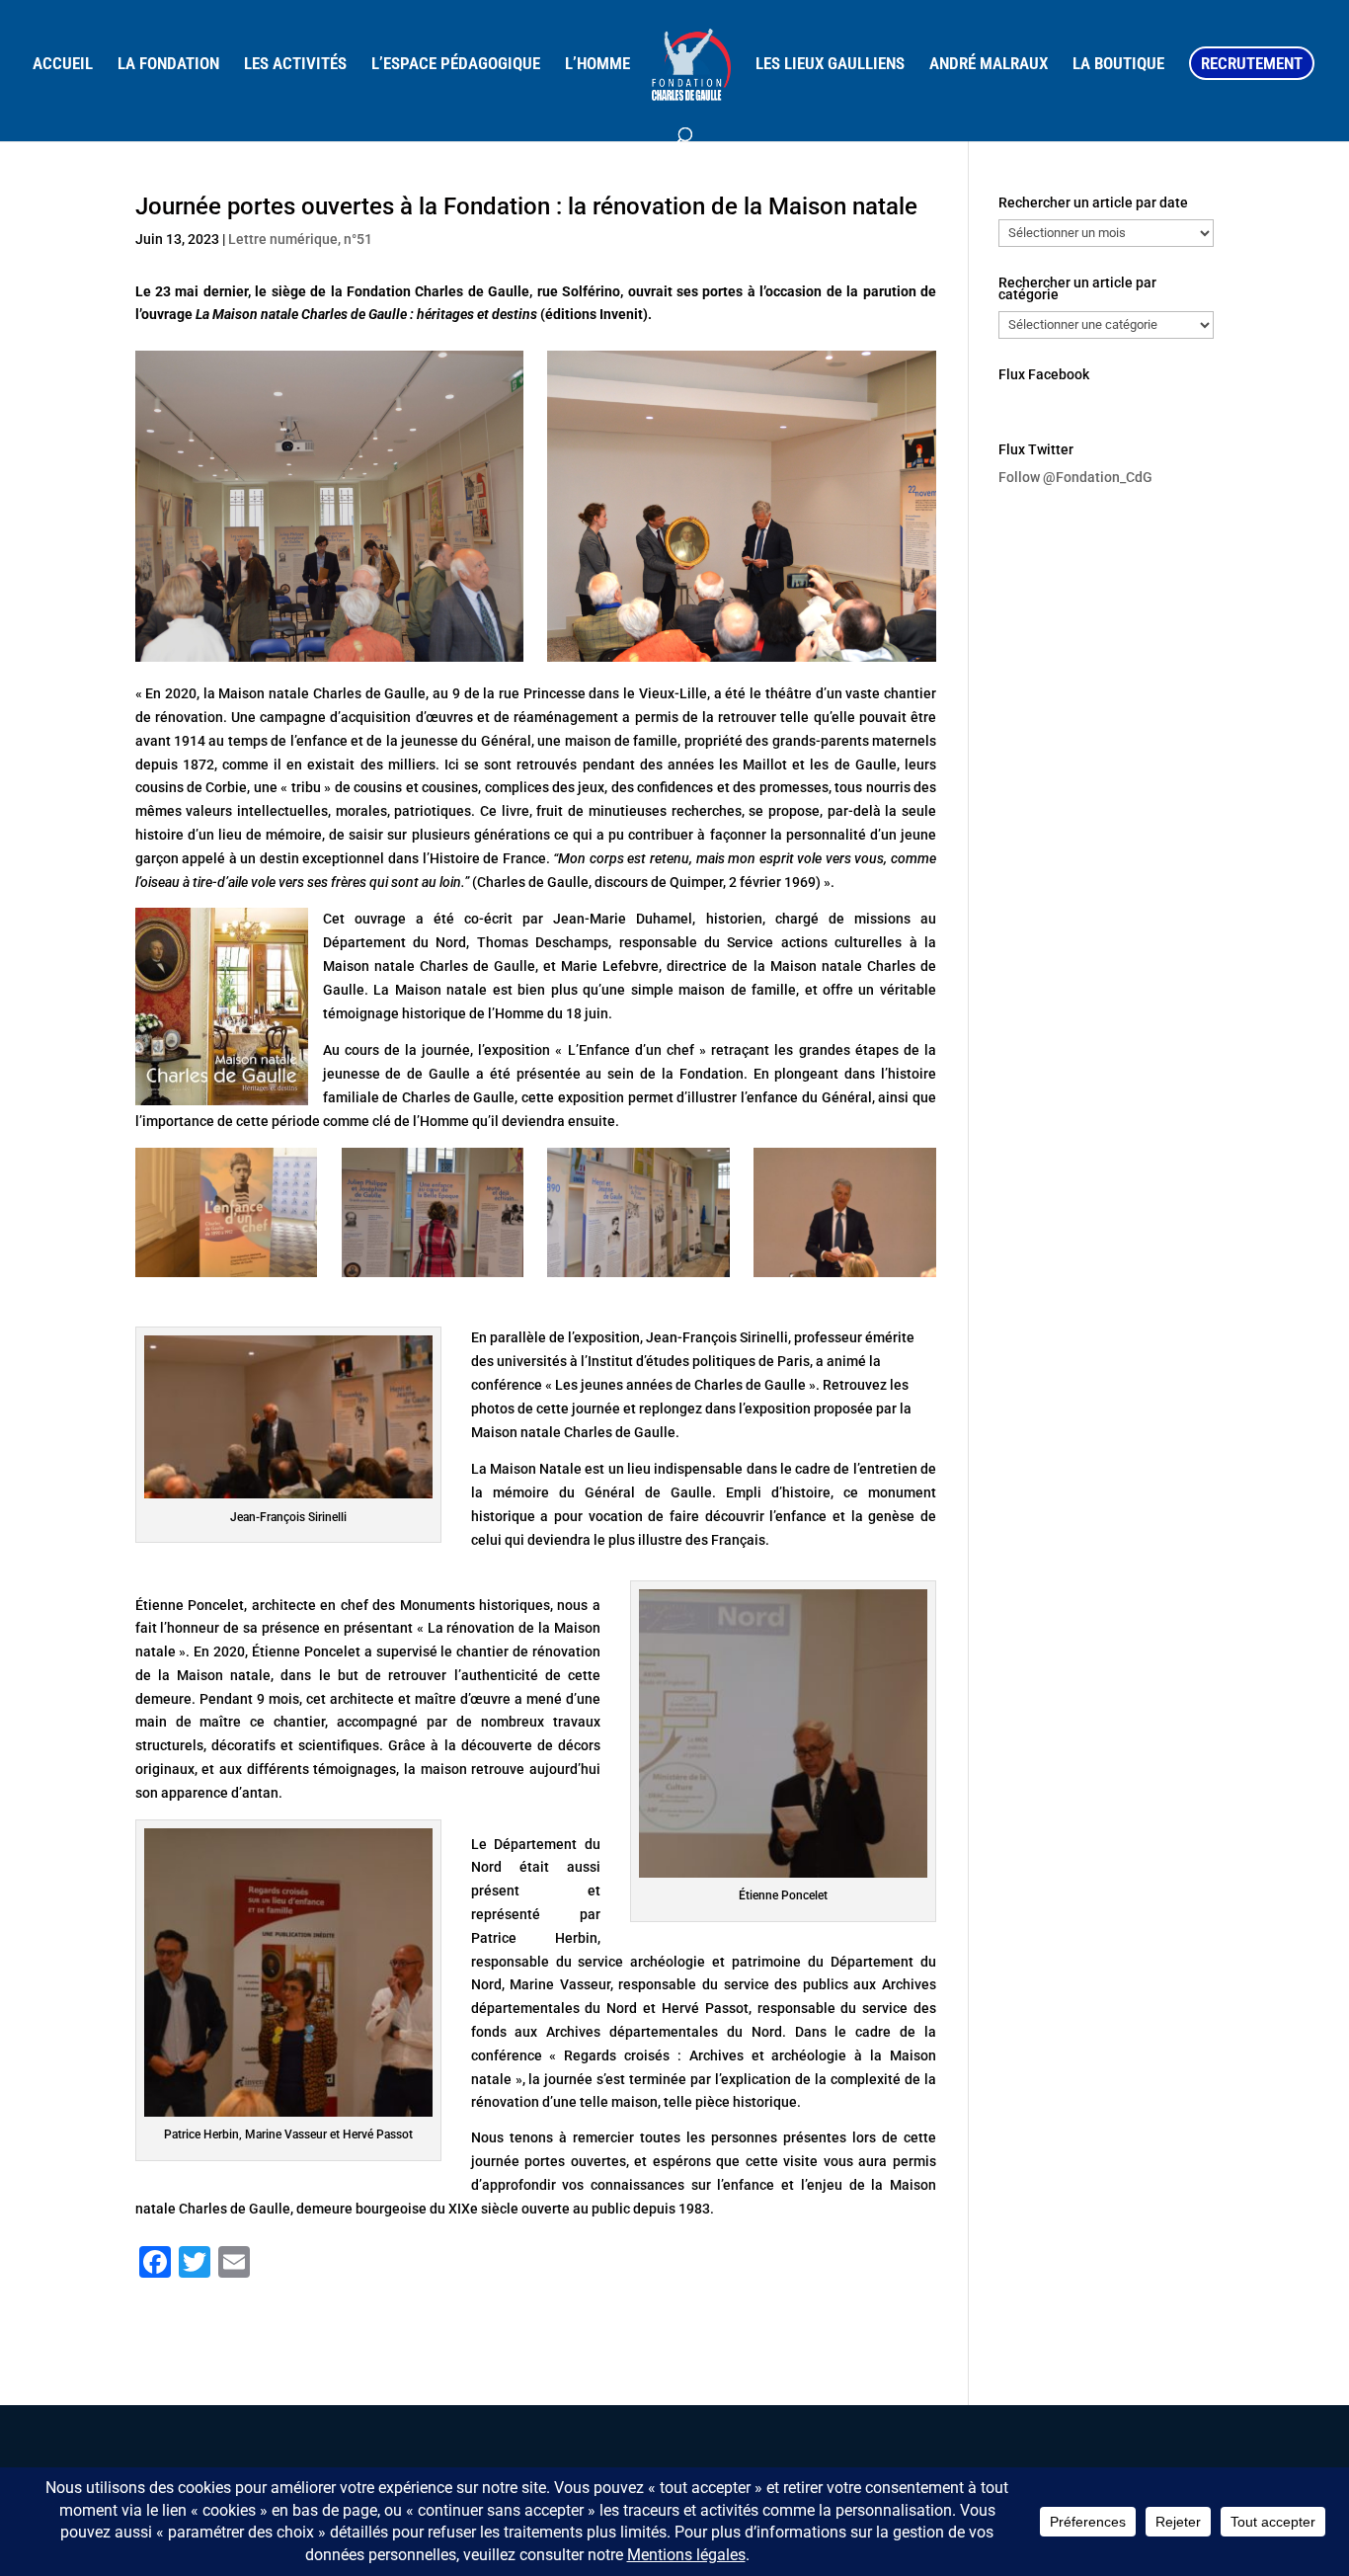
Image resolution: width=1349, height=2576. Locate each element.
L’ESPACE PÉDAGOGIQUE (456, 65)
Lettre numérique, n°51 (300, 239)
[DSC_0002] (638, 1277)
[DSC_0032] (845, 1277)
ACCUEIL (63, 65)
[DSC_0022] (227, 1277)
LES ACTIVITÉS (295, 65)
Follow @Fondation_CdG (1075, 477)
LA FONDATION (168, 65)
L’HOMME (597, 65)
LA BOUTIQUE (1118, 65)
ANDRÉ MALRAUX (989, 65)
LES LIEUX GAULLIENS (830, 65)
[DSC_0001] (433, 1277)
